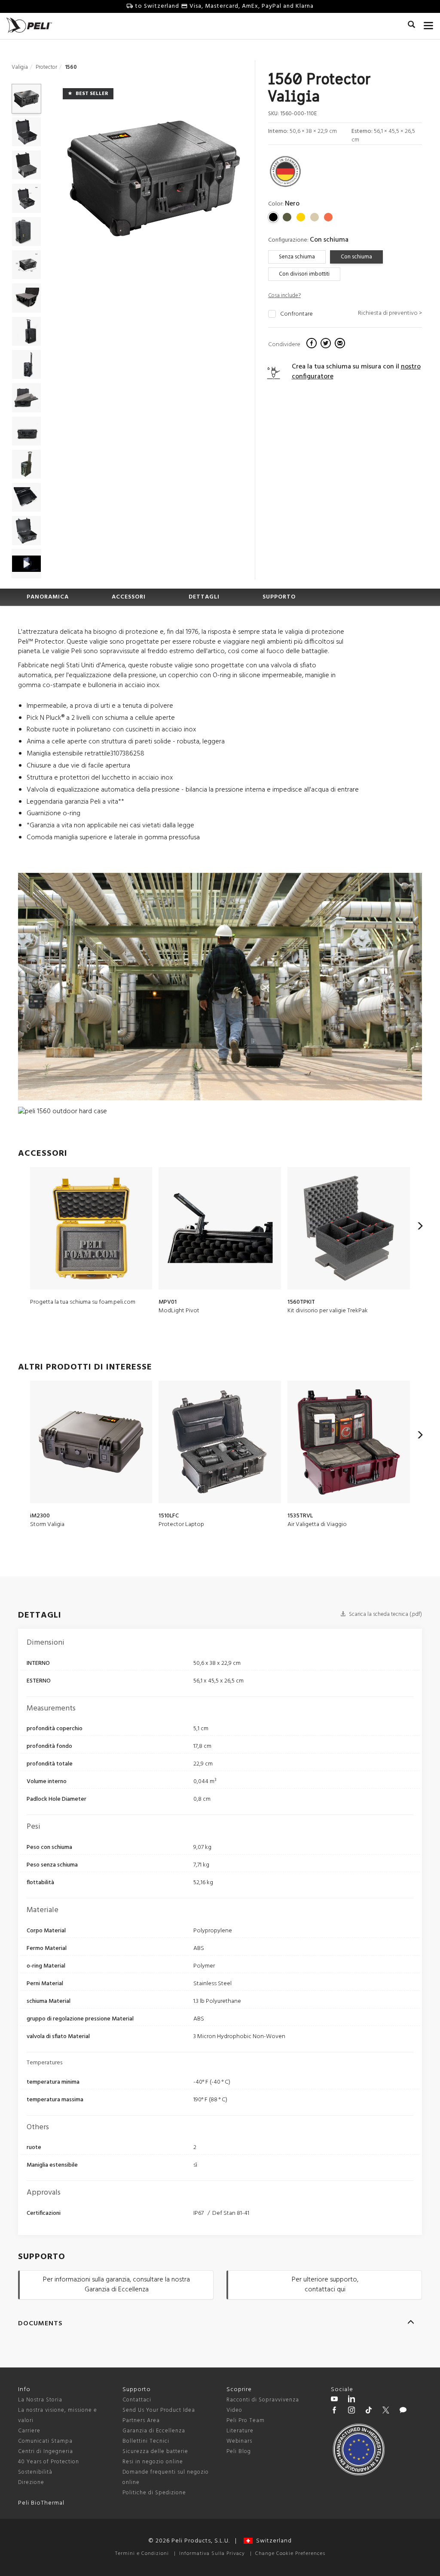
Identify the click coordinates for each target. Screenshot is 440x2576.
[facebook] (313, 344)
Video (234, 2410)
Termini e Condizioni (142, 2554)
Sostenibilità (35, 2472)
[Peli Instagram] (351, 2411)
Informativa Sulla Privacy (212, 2554)
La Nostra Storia (40, 2400)
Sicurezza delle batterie (155, 2452)
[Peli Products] (334, 2411)
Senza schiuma (297, 257)
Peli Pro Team (246, 2421)
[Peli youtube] (334, 2400)
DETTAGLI (204, 597)
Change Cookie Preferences (290, 2554)
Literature (240, 2431)
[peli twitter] (386, 2411)
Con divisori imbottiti (304, 274)
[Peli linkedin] (351, 2400)
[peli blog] (403, 2411)
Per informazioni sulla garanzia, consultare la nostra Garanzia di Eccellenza (116, 2285)
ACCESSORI (129, 597)
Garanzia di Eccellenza (154, 2431)
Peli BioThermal (41, 2503)
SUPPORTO (279, 597)
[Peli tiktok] (369, 2411)
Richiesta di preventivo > (390, 313)
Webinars (239, 2441)
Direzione (31, 2482)
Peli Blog (239, 2452)
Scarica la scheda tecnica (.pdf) (385, 1614)
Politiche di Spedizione (154, 2493)
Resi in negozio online (153, 2462)
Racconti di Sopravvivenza (263, 2400)
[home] (29, 25)
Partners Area (141, 2421)
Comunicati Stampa (45, 2441)
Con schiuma (356, 257)
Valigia (20, 67)
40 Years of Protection (49, 2462)
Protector (46, 67)
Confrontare (296, 314)
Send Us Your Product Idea (159, 2410)
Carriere (29, 2431)
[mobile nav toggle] (429, 24)
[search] (411, 26)
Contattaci (137, 2400)
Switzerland (272, 2541)
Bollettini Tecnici (146, 2441)
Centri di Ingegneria (46, 2452)
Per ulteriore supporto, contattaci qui (325, 2285)
